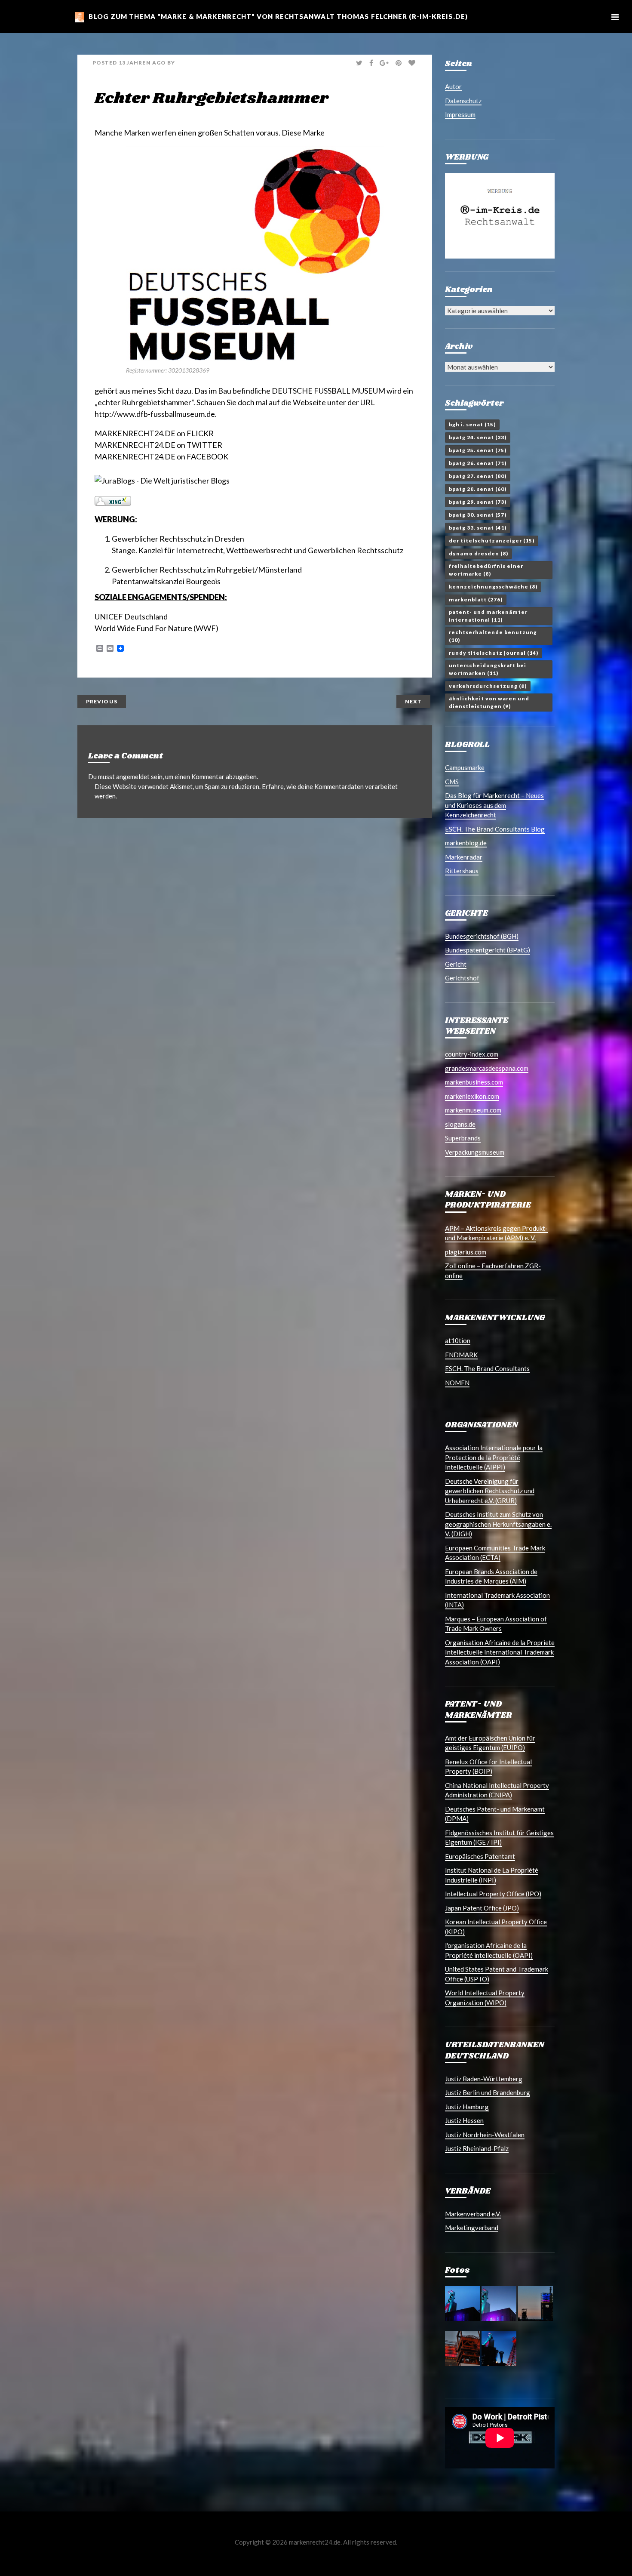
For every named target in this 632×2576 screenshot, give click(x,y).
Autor (453, 86)
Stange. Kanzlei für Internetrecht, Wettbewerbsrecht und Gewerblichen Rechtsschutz (258, 550)
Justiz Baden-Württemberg (484, 2079)
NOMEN (457, 1383)
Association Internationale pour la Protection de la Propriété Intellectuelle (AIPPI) (494, 1457)
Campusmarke (465, 767)
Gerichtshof (462, 978)
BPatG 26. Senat (478, 463)
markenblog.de (466, 843)
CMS (452, 782)
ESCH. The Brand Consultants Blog (495, 829)
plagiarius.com (466, 1252)
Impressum (460, 114)
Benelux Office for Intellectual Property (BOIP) (488, 1767)
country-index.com (472, 1054)
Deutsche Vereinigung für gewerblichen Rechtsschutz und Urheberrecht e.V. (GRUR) (490, 1491)
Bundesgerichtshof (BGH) (482, 936)
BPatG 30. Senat (478, 515)
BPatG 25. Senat (478, 450)
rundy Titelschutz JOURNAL (494, 653)
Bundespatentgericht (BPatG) (488, 950)
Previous (102, 701)
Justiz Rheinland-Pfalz (477, 2148)
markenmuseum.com (473, 1110)
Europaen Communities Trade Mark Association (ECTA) (495, 1553)
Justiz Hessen (464, 2120)
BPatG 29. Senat (478, 502)
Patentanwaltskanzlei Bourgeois (166, 581)
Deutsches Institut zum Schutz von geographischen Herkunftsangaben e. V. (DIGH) (498, 1524)
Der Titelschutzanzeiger (492, 541)
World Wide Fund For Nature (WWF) (156, 628)
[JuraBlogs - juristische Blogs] (162, 480)
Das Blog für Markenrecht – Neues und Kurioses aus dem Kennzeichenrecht (494, 805)
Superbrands (463, 1138)
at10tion (458, 1340)
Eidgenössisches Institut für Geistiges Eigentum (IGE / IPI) (499, 1838)
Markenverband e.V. (473, 2214)
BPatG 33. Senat (478, 528)
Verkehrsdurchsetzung (488, 686)
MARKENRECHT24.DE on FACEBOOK (161, 456)
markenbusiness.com (474, 1082)
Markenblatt (476, 599)
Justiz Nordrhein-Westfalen (485, 2135)
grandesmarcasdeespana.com (487, 1068)
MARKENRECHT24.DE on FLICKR (154, 433)
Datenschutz (463, 101)
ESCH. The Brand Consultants (487, 1368)
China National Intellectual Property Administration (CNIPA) (497, 1790)
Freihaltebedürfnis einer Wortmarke (486, 570)
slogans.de (460, 1124)
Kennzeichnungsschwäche (493, 587)
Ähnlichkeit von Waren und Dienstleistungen (489, 702)
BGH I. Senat (472, 424)
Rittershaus (462, 871)
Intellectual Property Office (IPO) (493, 1894)
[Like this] (413, 63)
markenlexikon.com (472, 1096)
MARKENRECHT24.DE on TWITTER (158, 445)
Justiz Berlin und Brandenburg (488, 2092)
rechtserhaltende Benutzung (493, 636)
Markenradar (464, 857)
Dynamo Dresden (479, 553)
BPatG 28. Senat (478, 489)
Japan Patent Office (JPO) (482, 1908)
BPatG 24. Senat (478, 437)
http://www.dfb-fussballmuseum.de (155, 414)
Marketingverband (472, 2228)
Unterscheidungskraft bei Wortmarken (488, 669)
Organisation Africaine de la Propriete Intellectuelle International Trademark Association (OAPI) (500, 1652)
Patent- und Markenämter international (488, 616)
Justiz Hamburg (467, 2107)
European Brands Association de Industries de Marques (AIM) (491, 1576)
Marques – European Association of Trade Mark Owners (496, 1624)
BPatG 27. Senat (478, 476)
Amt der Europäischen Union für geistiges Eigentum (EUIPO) (490, 1743)
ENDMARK (461, 1355)
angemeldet (133, 776)
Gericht (456, 964)
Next (413, 701)
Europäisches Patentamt (480, 1856)
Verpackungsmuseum (475, 1152)
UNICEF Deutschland (131, 616)
